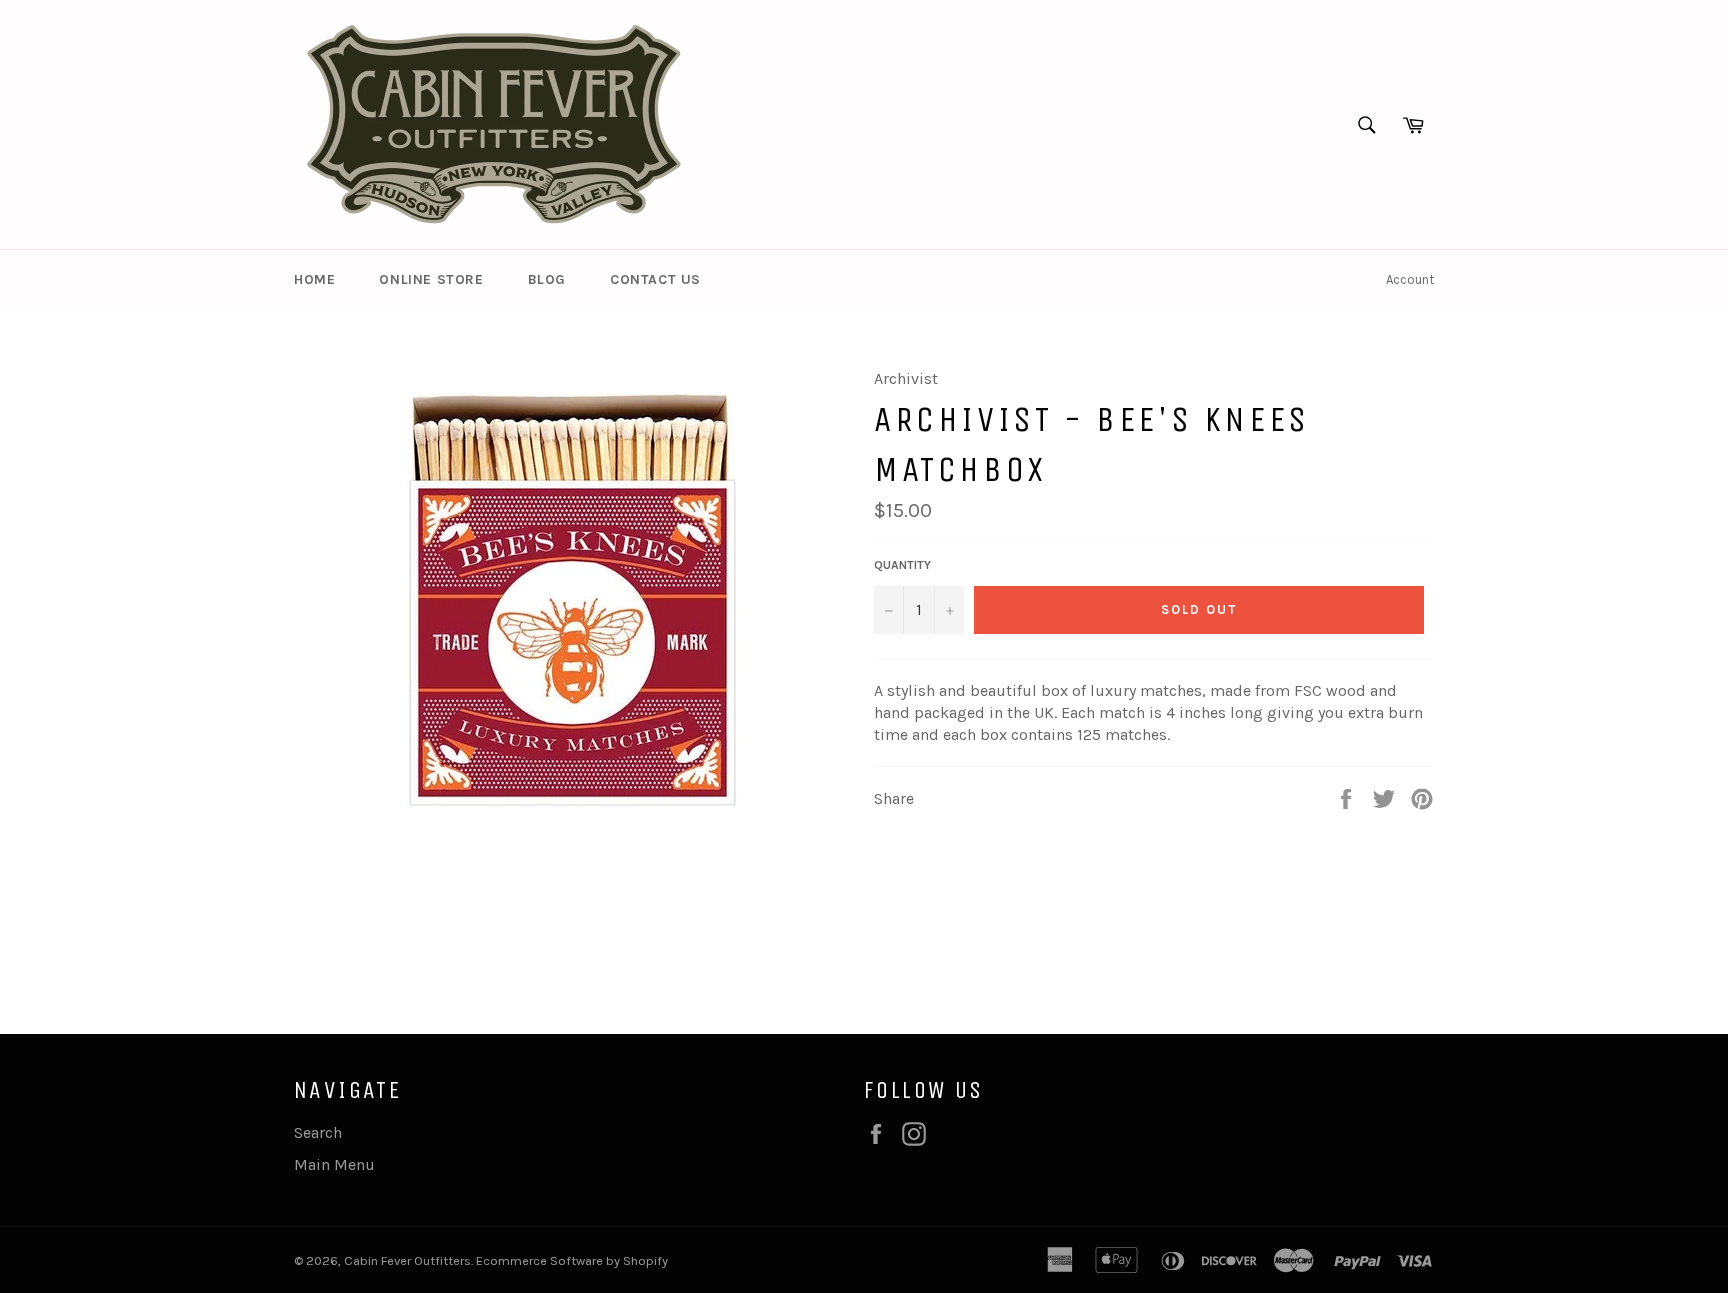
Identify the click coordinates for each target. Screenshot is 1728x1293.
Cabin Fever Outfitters (407, 1260)
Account (1410, 279)
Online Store (431, 279)
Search (318, 1132)
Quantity (902, 565)
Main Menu (334, 1164)
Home (314, 279)
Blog (547, 279)
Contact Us (655, 279)
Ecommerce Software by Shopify (572, 1260)
